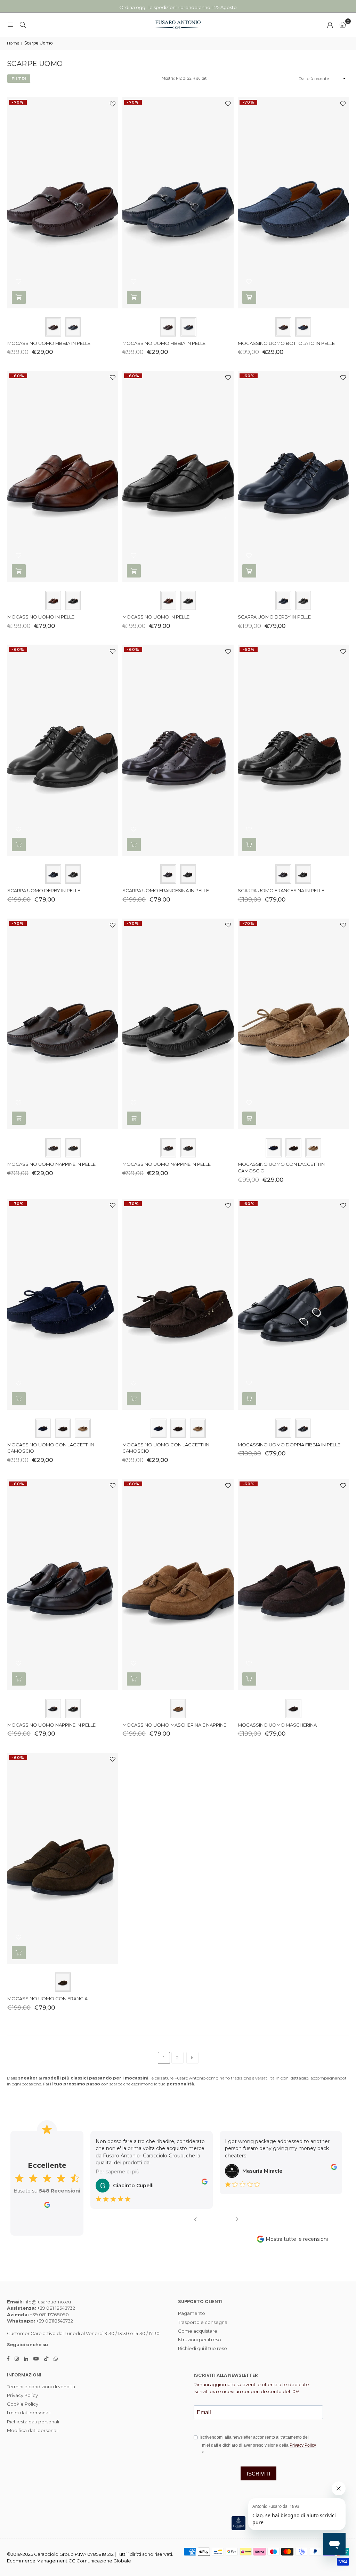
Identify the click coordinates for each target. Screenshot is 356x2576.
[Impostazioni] (330, 25)
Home (13, 43)
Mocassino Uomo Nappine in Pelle (51, 1164)
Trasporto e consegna (203, 2322)
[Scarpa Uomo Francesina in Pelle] (178, 750)
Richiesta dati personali (33, 2422)
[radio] (53, 327)
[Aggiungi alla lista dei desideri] (110, 105)
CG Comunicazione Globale (100, 2561)
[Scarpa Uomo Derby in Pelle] (293, 477)
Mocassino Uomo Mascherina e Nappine (174, 1725)
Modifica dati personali (33, 2430)
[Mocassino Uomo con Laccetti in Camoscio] (293, 1024)
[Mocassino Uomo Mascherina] (293, 1585)
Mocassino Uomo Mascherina (277, 1725)
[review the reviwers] (121, 2183)
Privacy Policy (22, 2395)
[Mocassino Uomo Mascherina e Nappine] (178, 1585)
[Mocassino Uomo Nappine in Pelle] (63, 1024)
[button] (343, 25)
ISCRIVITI (258, 2474)
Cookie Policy (23, 2404)
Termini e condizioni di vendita (41, 2387)
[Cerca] (23, 25)
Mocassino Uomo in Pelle (41, 617)
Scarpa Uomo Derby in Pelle (274, 617)
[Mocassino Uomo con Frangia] (63, 1858)
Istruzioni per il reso (200, 2340)
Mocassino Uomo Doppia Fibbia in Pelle (289, 1445)
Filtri (19, 79)
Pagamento (192, 2313)
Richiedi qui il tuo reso (203, 2348)
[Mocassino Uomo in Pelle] (63, 477)
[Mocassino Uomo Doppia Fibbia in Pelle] (293, 1304)
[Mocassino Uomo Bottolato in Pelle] (293, 203)
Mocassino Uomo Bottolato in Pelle (286, 343)
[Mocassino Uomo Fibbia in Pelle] (63, 203)
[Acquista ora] (19, 297)
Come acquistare (198, 2331)
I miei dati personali (29, 2413)
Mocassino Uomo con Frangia (47, 1998)
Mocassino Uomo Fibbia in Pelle (49, 343)
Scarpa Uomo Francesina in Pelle (166, 890)
